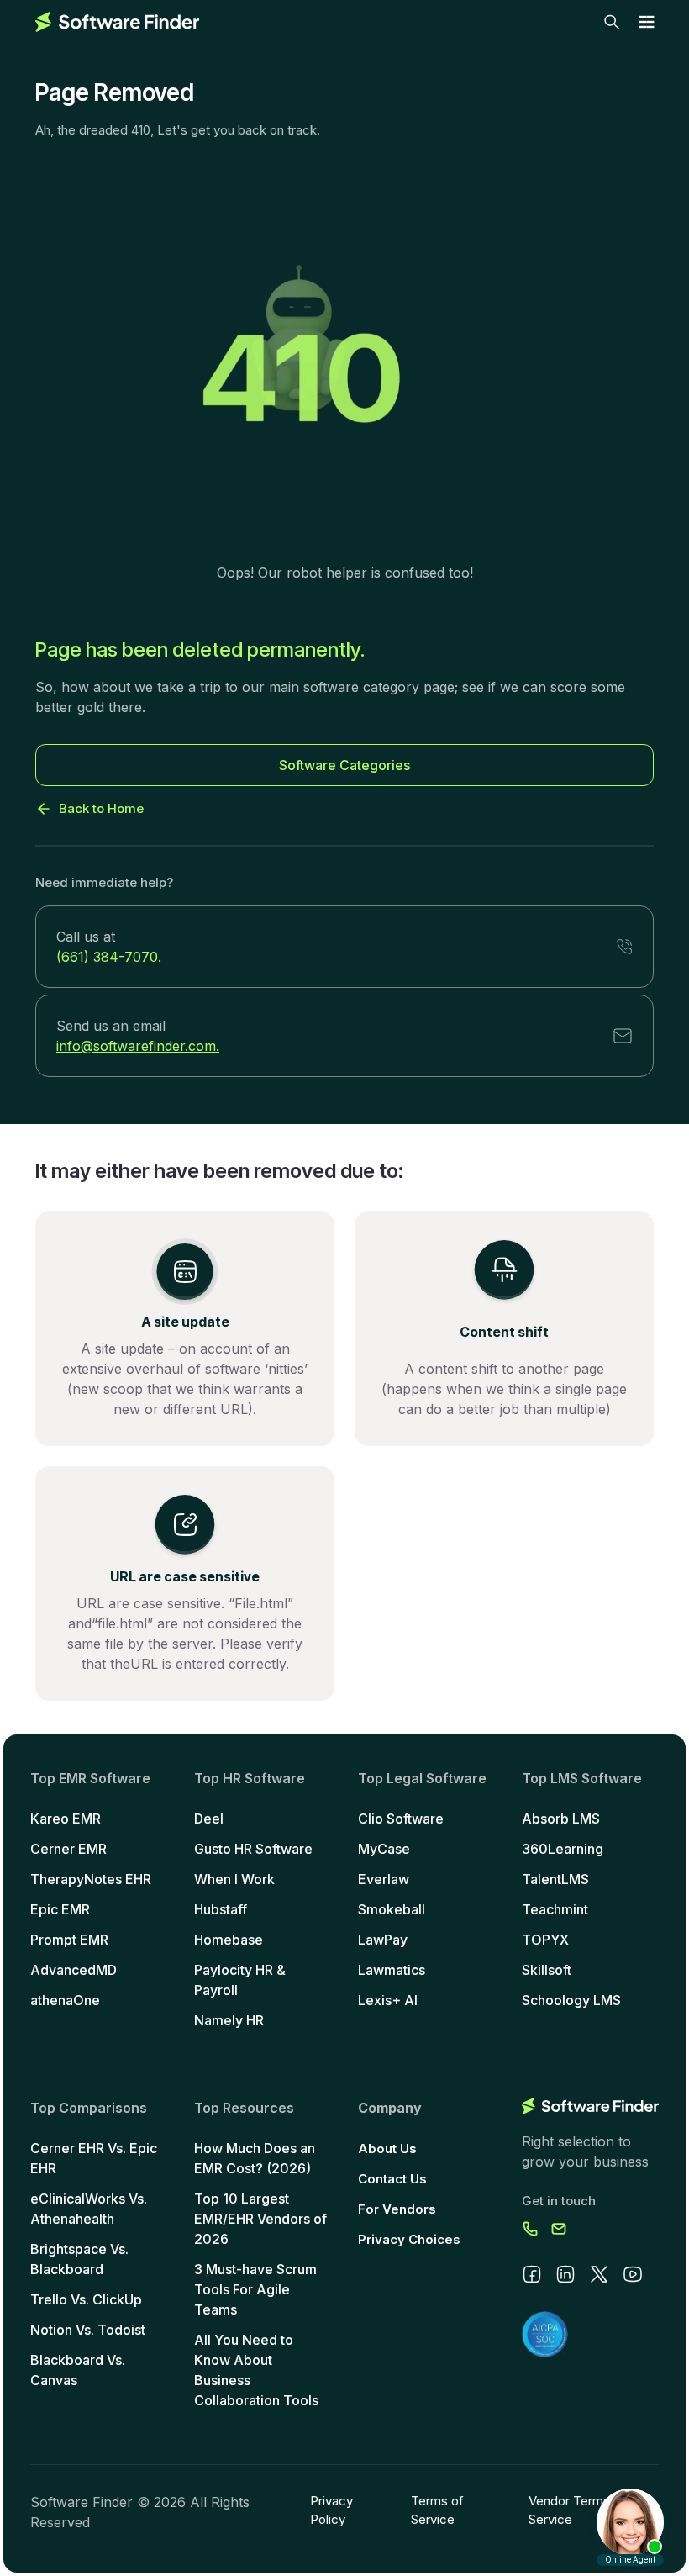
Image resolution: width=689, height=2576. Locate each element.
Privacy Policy (331, 2510)
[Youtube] (633, 2274)
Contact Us (392, 2179)
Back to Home (101, 808)
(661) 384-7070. (109, 957)
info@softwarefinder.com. (138, 1046)
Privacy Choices (409, 2239)
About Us (387, 2148)
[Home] (117, 22)
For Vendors (397, 2209)
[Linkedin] (565, 2274)
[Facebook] (532, 2274)
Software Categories (344, 765)
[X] (599, 2274)
